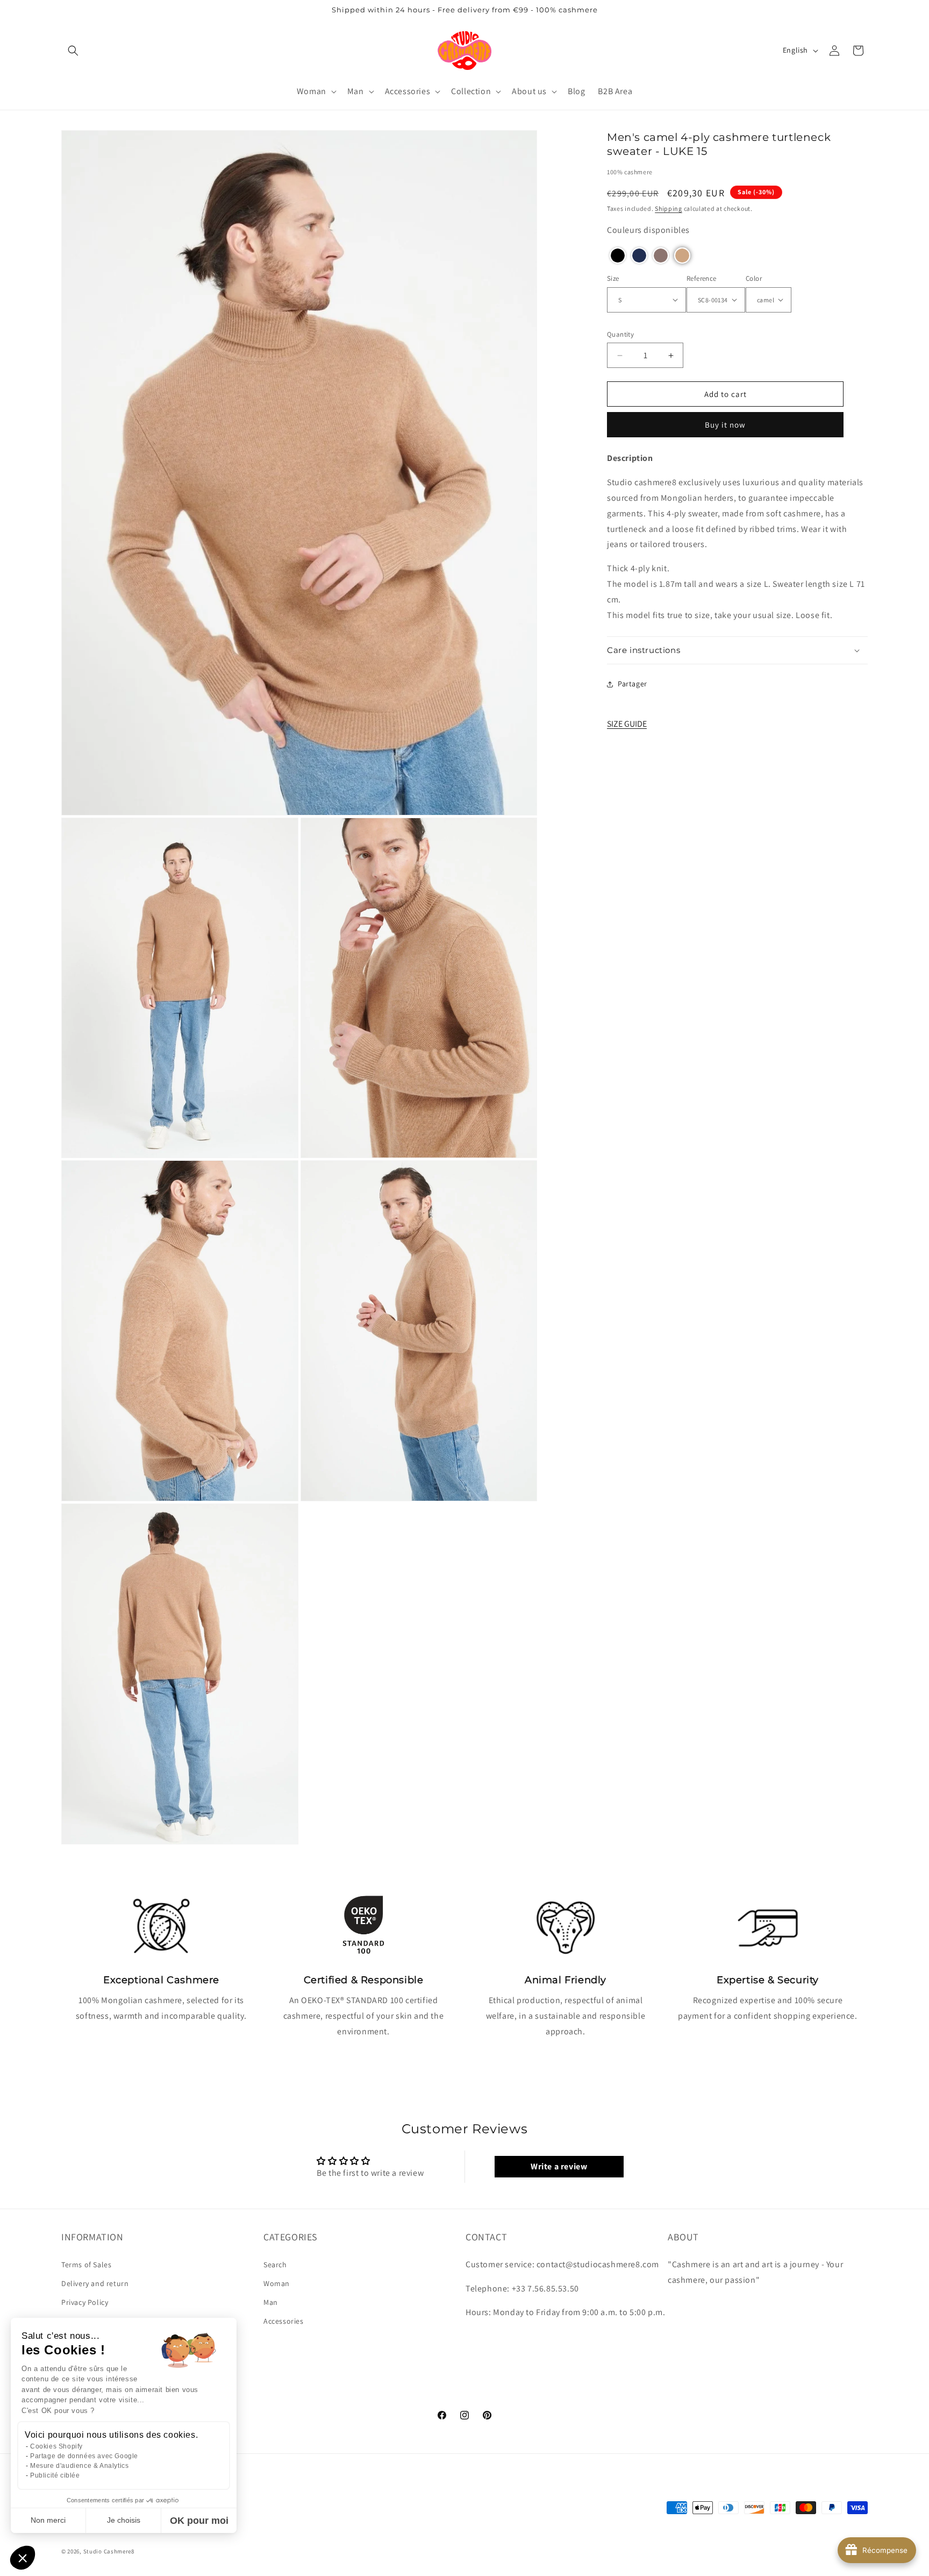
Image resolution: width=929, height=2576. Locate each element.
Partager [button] (633, 684)
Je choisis (124, 2520)
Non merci (48, 2520)
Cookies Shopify (56, 2446)
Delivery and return (95, 2283)
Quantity (620, 334)
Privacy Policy (85, 2302)
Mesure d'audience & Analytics (79, 2466)
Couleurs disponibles (648, 230)
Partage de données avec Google (84, 2456)
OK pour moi (199, 2521)
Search (275, 2265)
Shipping (669, 208)
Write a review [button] (559, 2166)
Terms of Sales (86, 2265)
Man (271, 2302)
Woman (277, 2283)
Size (613, 278)
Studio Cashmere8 (109, 2551)
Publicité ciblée (55, 2475)
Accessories (284, 2321)
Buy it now (725, 425)
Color (754, 278)
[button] (73, 51)
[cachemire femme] (465, 50)
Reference (702, 278)
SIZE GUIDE (627, 724)
